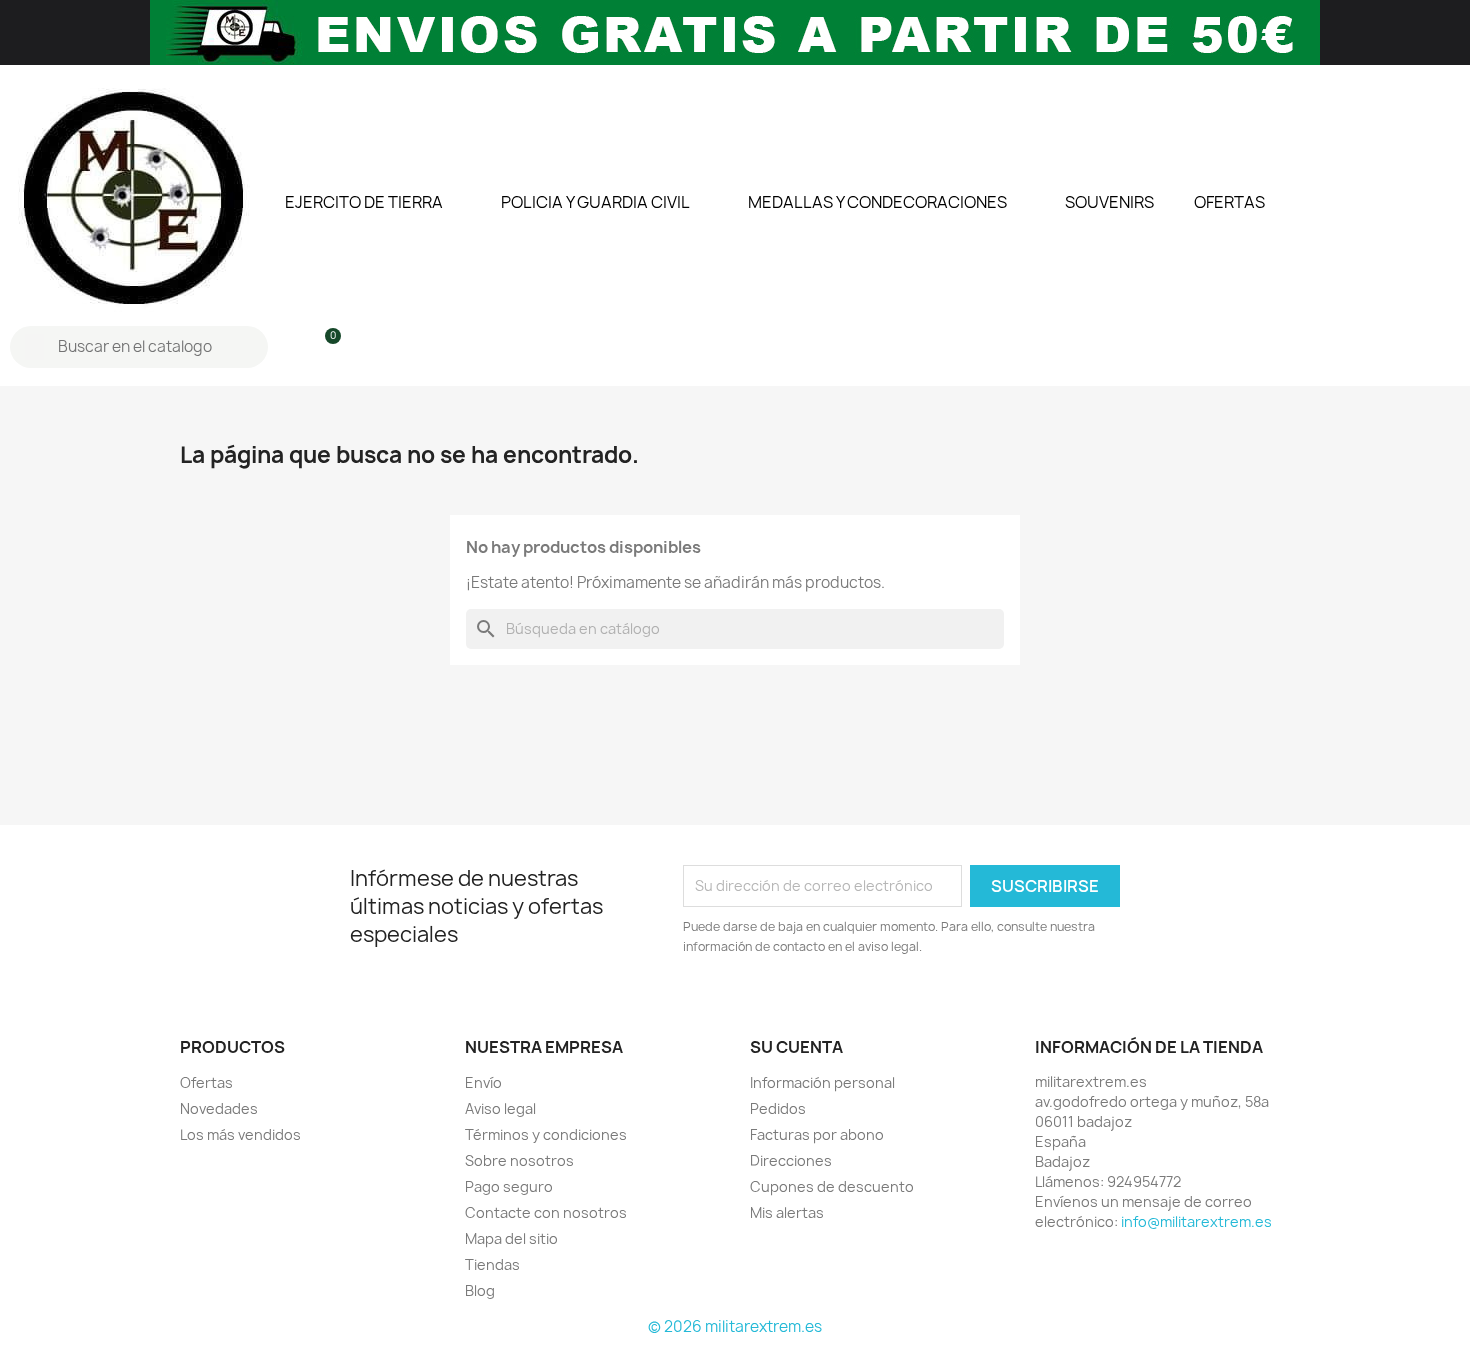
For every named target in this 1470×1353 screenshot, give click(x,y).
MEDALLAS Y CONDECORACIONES (877, 202)
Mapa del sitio (511, 1238)
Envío (483, 1082)
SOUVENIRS (1109, 202)
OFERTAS (1229, 202)
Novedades (219, 1108)
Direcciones (791, 1160)
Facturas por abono (817, 1134)
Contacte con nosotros (546, 1212)
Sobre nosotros (519, 1160)
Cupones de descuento (832, 1186)
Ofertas (206, 1082)
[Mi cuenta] (290, 347)
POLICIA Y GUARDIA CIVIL (595, 202)
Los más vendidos (240, 1134)
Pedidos (778, 1108)
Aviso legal (500, 1108)
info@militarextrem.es (1196, 1221)
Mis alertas (787, 1212)
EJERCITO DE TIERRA (364, 202)
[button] (324, 347)
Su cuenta (796, 1047)
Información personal (822, 1082)
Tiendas (492, 1264)
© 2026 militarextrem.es (735, 1326)
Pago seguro (509, 1186)
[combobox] (141, 347)
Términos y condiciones (546, 1134)
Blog (480, 1290)
